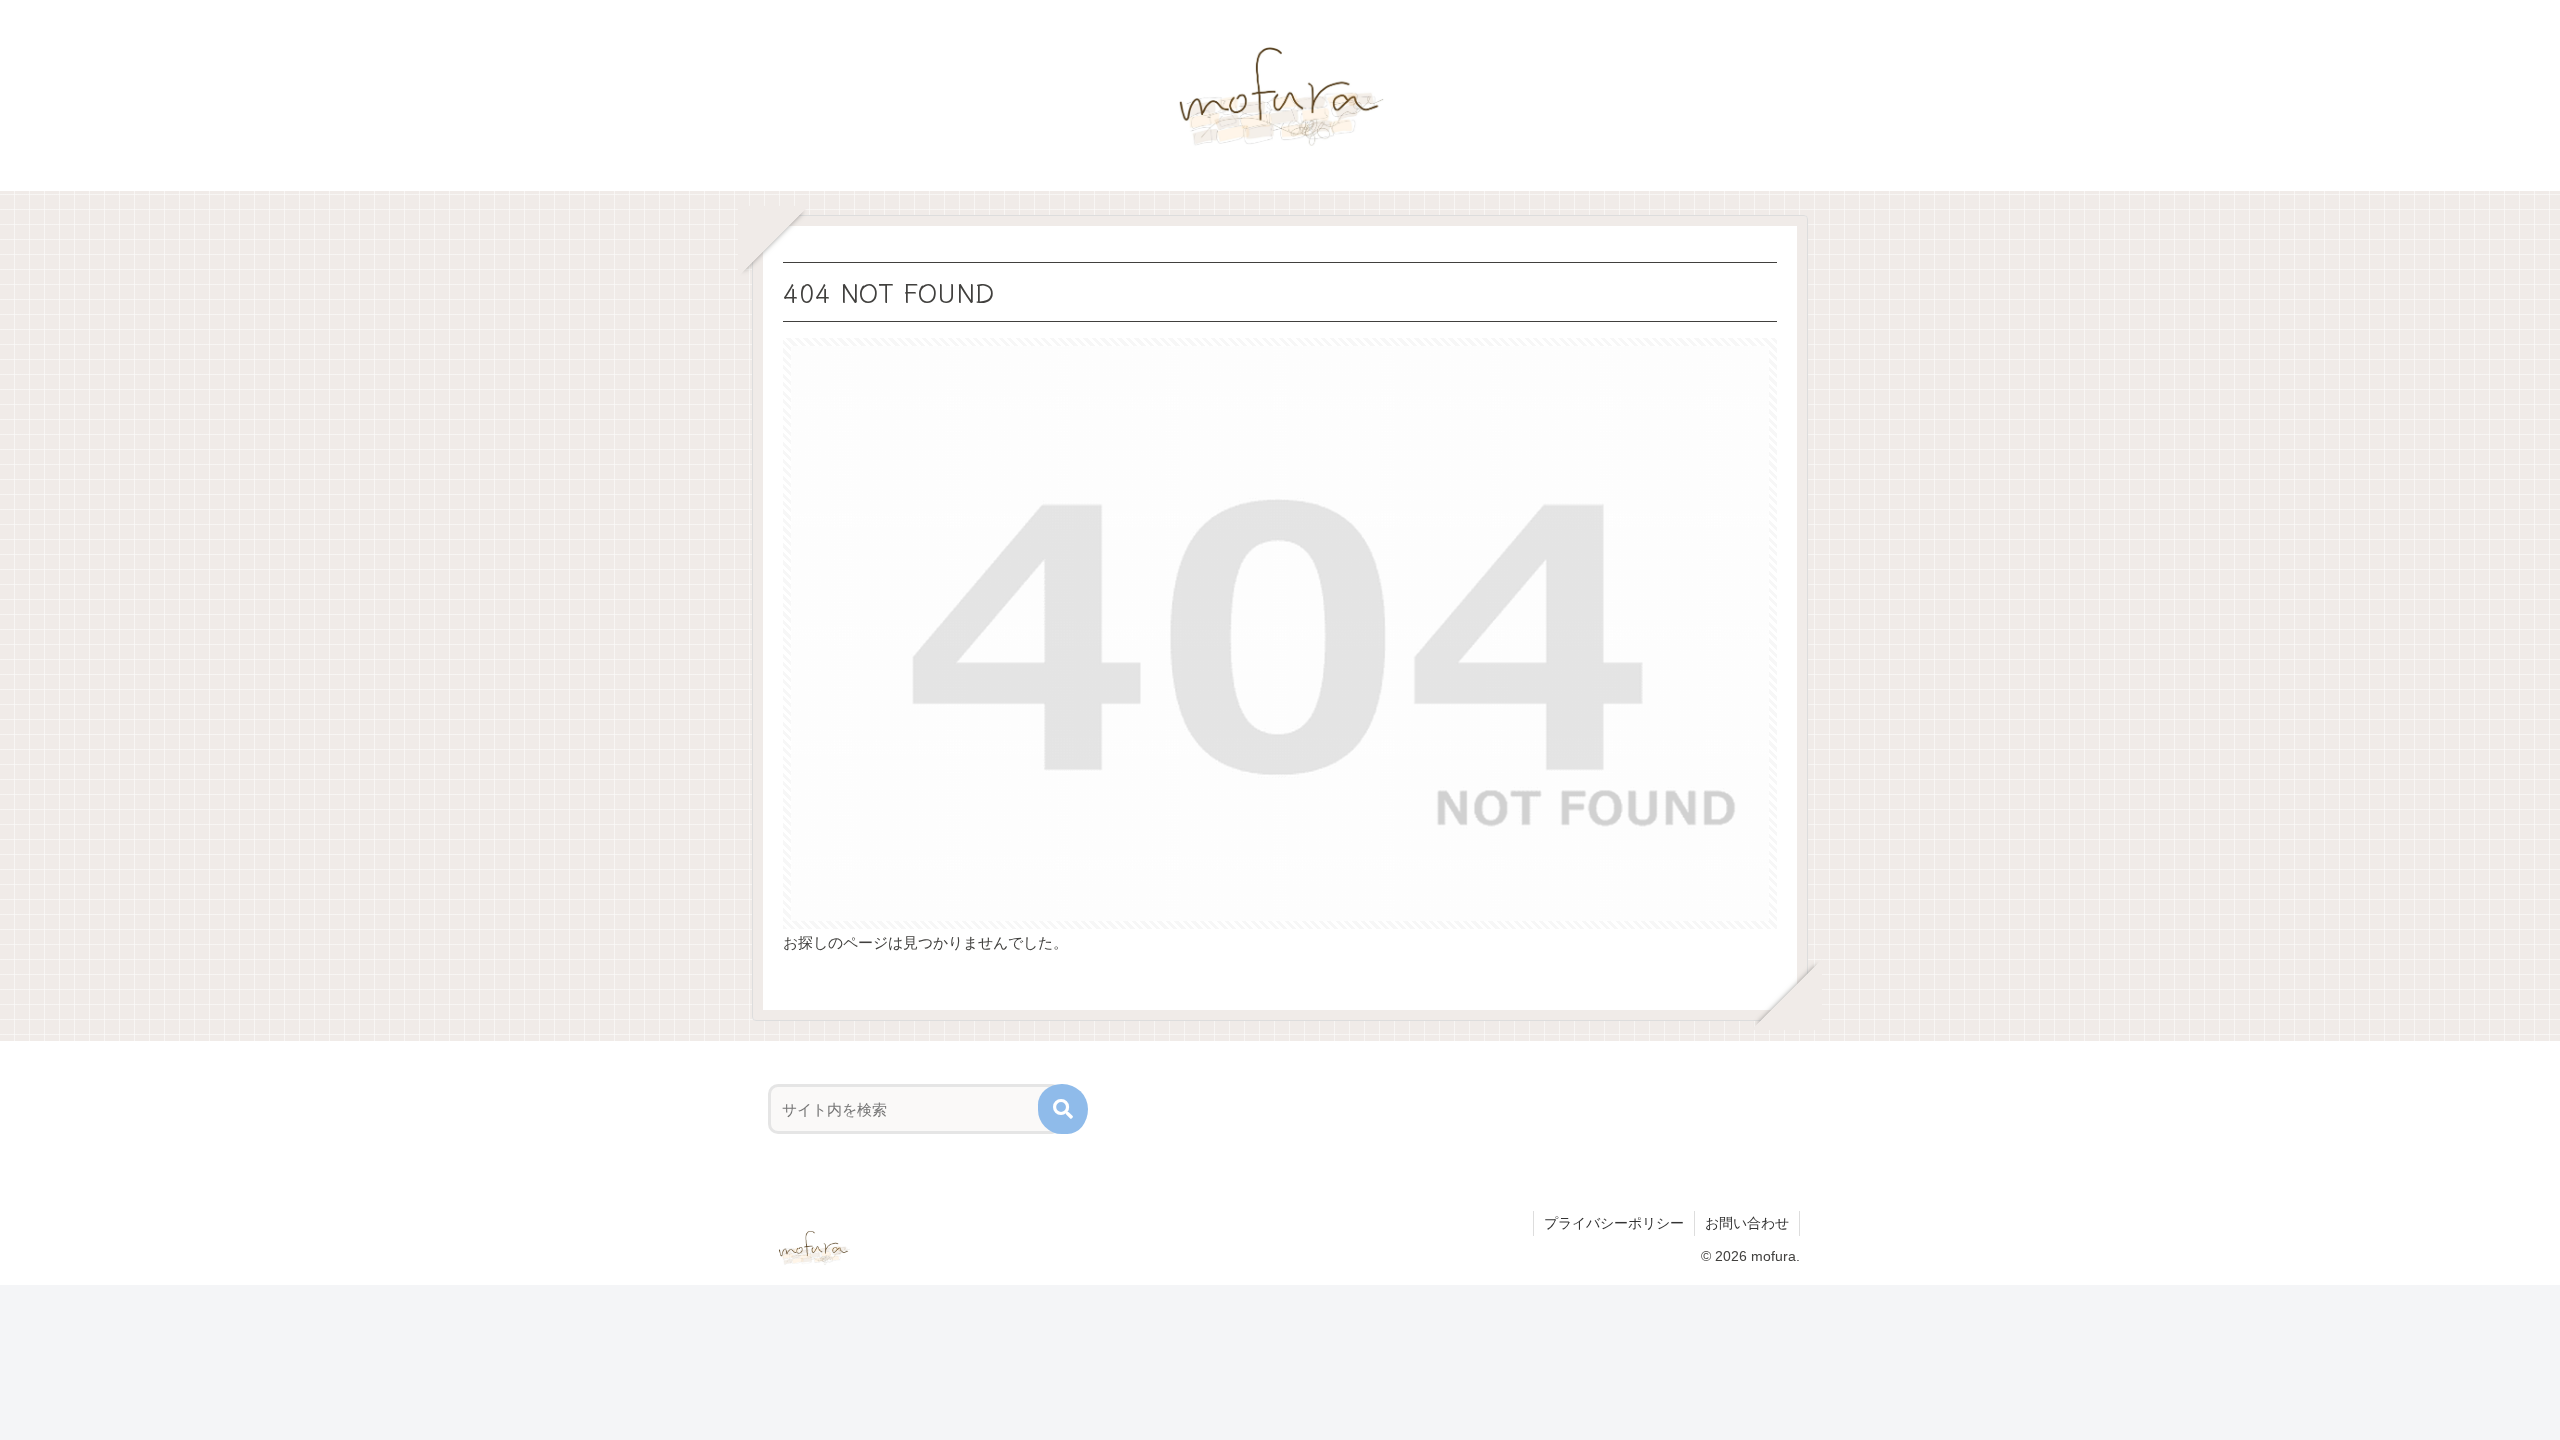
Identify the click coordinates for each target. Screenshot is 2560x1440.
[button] (1063, 1109)
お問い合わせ (1747, 1223)
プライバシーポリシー (1614, 1223)
